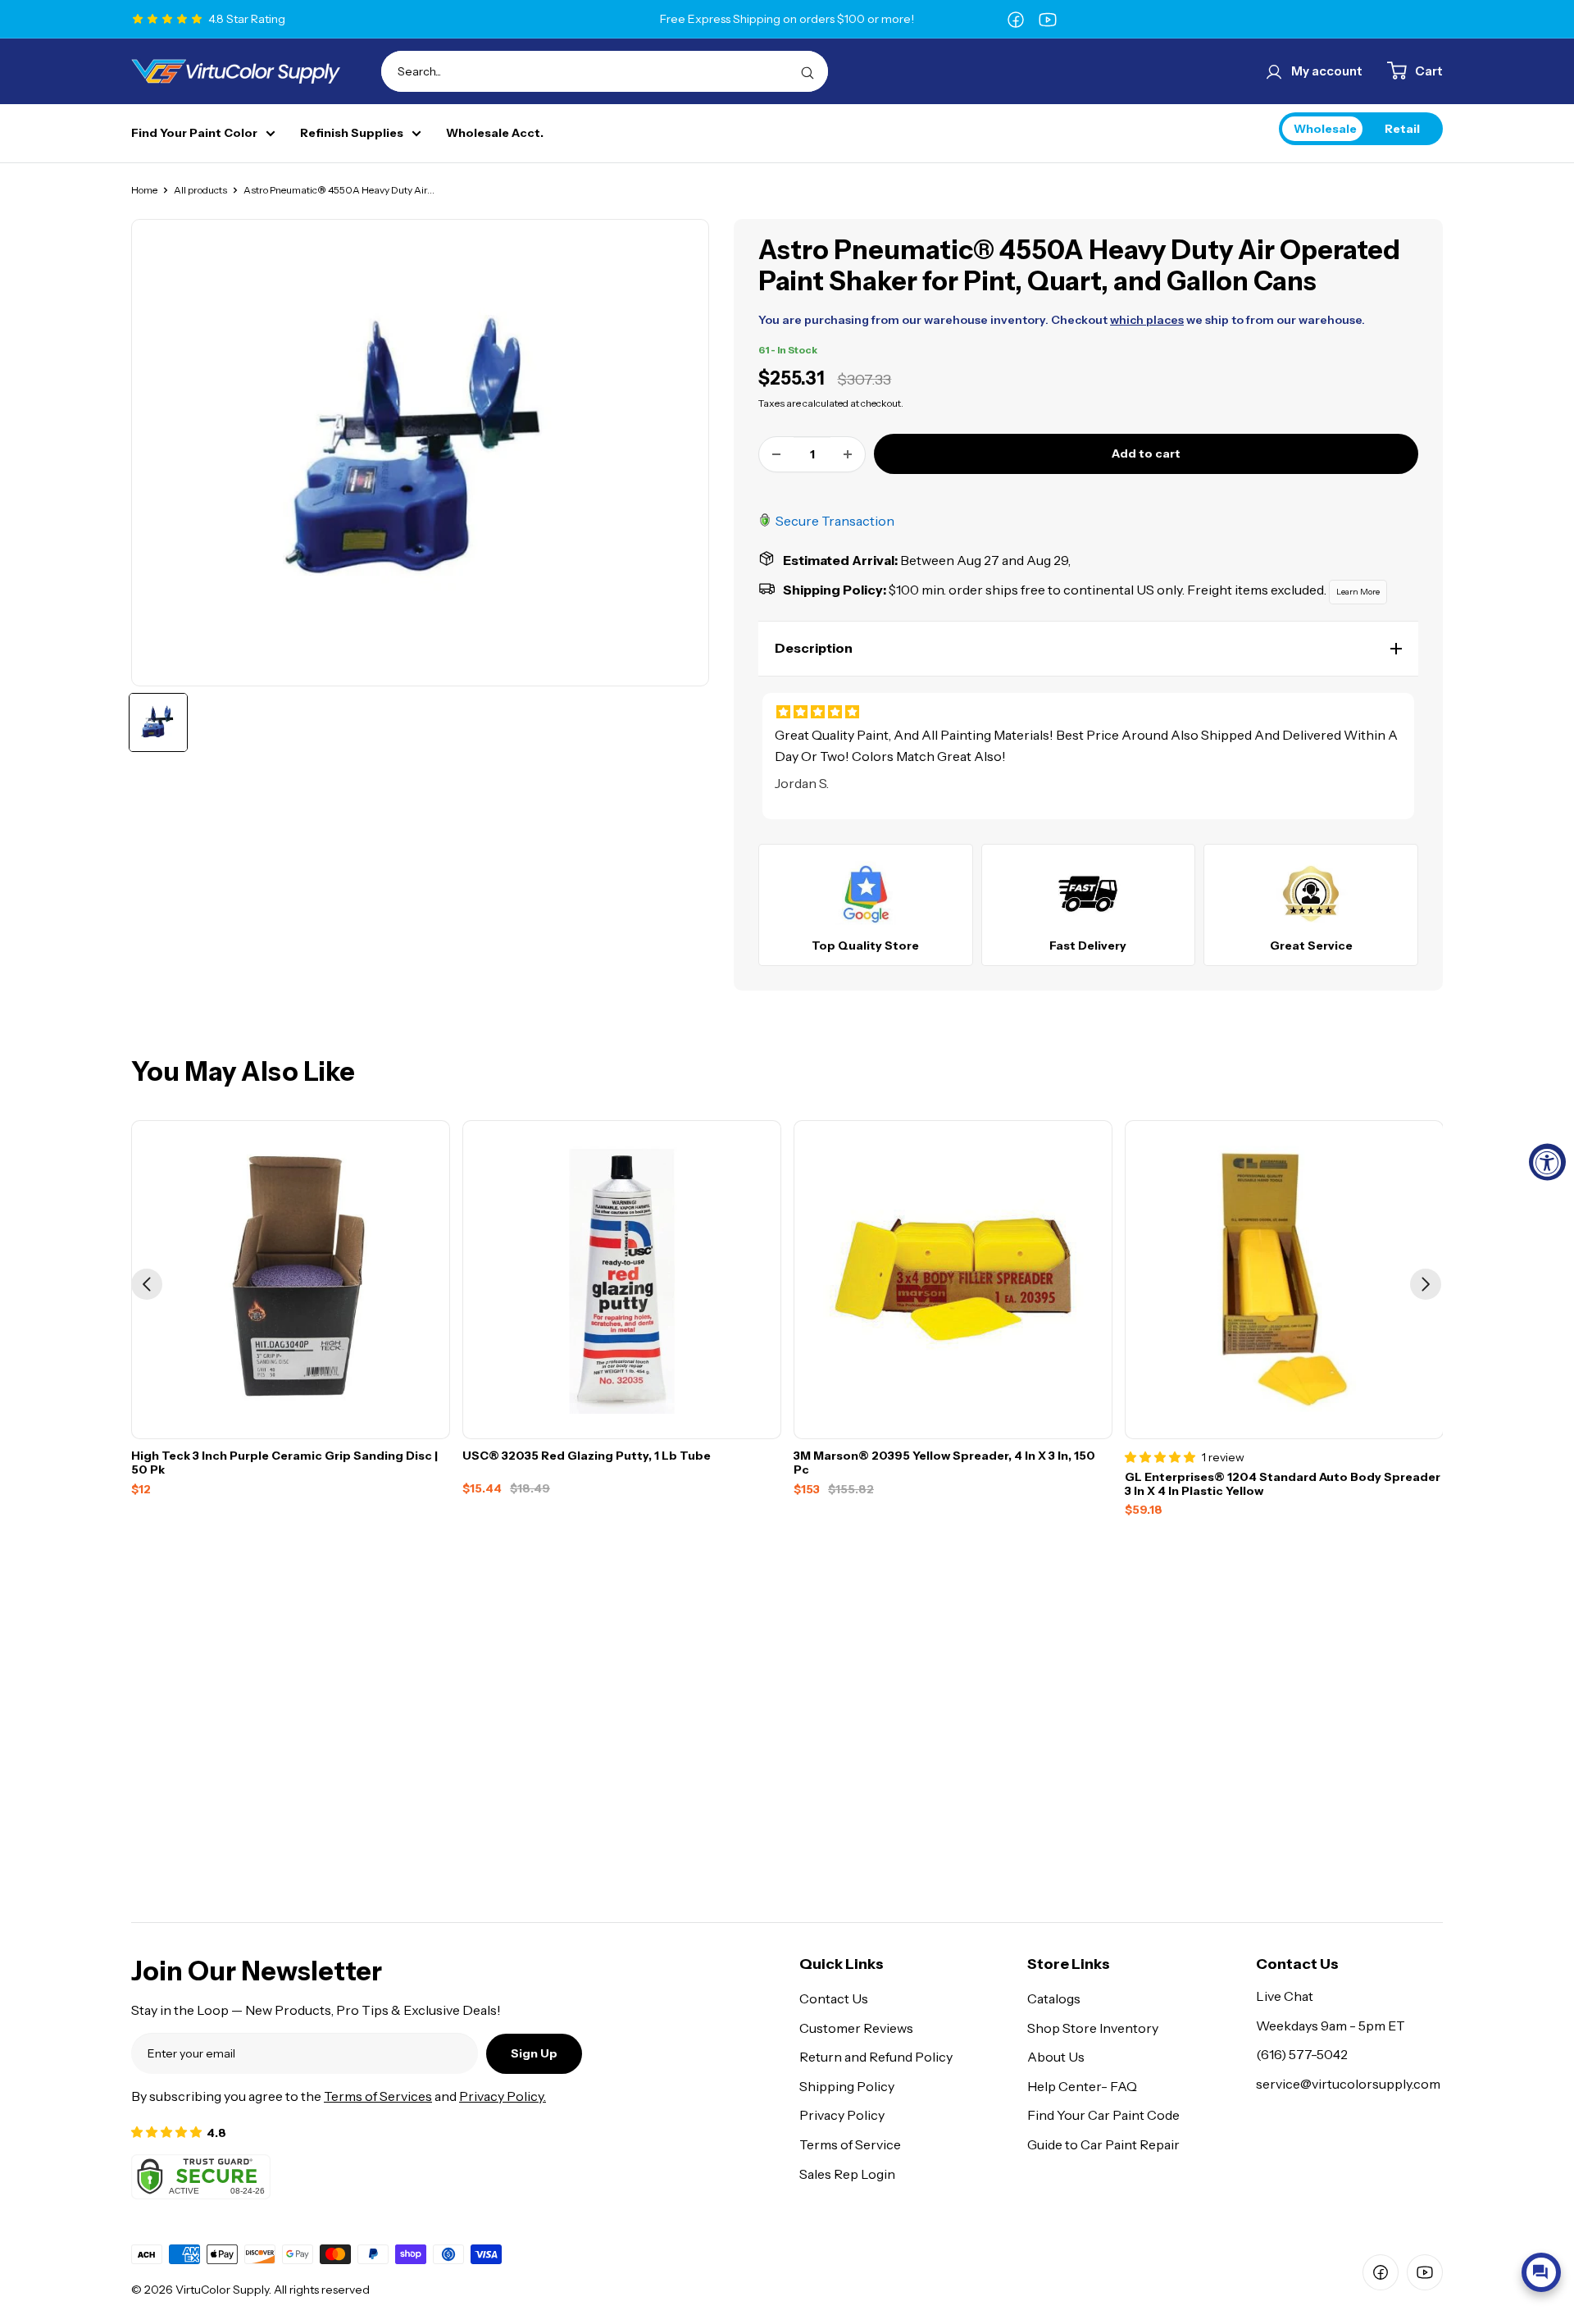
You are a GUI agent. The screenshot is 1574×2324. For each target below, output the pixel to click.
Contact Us (834, 1998)
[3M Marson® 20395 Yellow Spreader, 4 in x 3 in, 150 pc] (953, 1280)
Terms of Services (378, 2096)
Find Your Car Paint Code (1103, 2115)
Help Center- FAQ (1082, 2086)
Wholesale (1325, 128)
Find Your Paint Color (194, 133)
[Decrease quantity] (776, 454)
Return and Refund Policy (876, 2057)
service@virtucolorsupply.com (1348, 2084)
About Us (1056, 2057)
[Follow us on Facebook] (1016, 19)
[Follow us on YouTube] (1048, 19)
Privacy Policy (842, 2115)
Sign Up (534, 2053)
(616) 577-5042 (1302, 2054)
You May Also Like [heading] (243, 1072)
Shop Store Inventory (1093, 2028)
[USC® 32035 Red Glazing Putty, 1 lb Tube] (622, 1280)
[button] (1088, 649)
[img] (1088, 712)
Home (144, 190)
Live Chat (1285, 1996)
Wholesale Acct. (495, 133)
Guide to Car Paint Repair (1103, 2144)
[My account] (1274, 71)
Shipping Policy (847, 2086)
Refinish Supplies (352, 133)
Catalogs (1054, 1998)
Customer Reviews (856, 2028)
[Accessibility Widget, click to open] (1547, 1162)
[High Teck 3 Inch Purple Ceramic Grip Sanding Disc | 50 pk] (291, 1280)
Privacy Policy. (503, 2096)
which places (1147, 320)
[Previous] (147, 1284)
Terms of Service (850, 2144)
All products (200, 190)
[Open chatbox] (1541, 2272)
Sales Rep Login (847, 2174)
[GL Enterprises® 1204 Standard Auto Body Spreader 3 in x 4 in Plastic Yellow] (1284, 1280)
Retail (1402, 128)
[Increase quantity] (848, 454)
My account (1327, 71)
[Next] (1426, 1284)
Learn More (1358, 592)
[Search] (807, 71)
